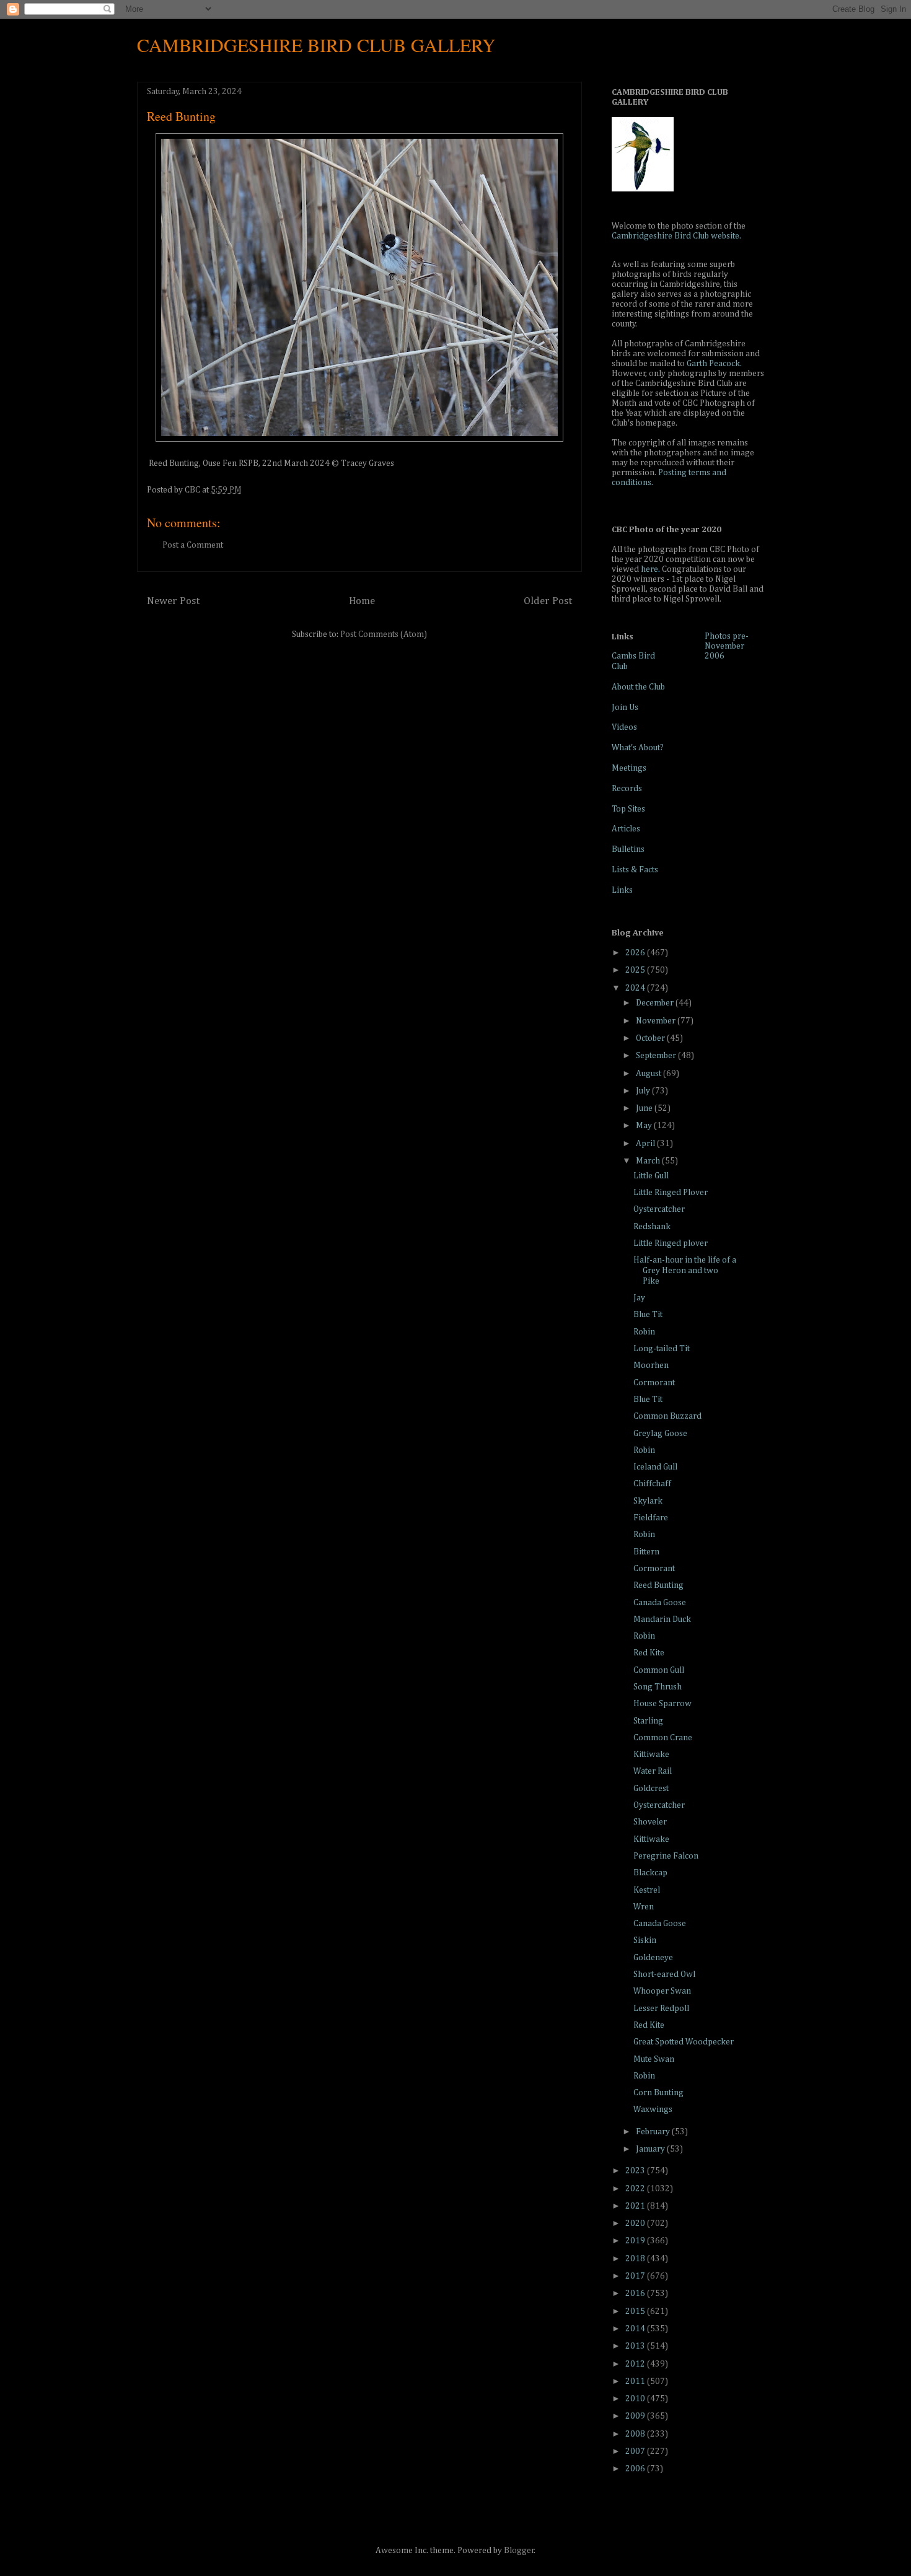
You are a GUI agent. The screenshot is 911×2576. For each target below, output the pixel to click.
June (645, 1108)
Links (622, 890)
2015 (636, 2311)
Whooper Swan (662, 1991)
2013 (636, 2346)
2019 (636, 2241)
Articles (626, 829)
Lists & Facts (635, 870)
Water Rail (653, 1771)
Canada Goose (660, 1603)
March (649, 1161)
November (657, 1021)
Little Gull (651, 1176)
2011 (636, 2381)
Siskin (645, 1940)
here (649, 569)
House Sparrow (662, 1704)
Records (627, 789)
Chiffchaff (652, 1484)
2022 (636, 2189)
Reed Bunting (658, 1585)
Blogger (519, 2551)
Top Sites (628, 809)
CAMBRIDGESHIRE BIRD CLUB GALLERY (316, 45)
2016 (636, 2293)
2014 (636, 2329)
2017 (636, 2276)
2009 (636, 2416)
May (645, 1126)
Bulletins (628, 849)
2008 (636, 2434)
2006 (636, 2469)
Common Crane (663, 1738)
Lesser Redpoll (661, 2009)
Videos (624, 727)
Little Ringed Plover (671, 1193)
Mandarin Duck (662, 1619)
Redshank (652, 1227)
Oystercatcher (659, 1209)
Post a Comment (193, 545)
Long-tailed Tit (662, 1349)
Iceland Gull (655, 1467)
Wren (644, 1907)
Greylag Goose (660, 1434)
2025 (636, 970)
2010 (636, 2399)
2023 (636, 2171)
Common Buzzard (667, 1416)
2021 (636, 2206)
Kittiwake (651, 1755)
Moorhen (651, 1365)
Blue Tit (648, 1315)
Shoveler (650, 1822)
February (654, 2132)
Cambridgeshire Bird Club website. (676, 236)
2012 (636, 2364)
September (657, 1056)
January (651, 2149)
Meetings (629, 768)
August (649, 1074)
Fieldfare (651, 1518)
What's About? (638, 748)
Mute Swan (654, 2059)
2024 (636, 988)
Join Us (625, 708)
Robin (644, 1332)
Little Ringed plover (671, 1243)
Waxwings (653, 2109)
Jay (639, 1298)
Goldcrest (651, 1789)
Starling (648, 1721)
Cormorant (654, 1383)
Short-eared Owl (664, 1974)
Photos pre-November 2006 (727, 646)
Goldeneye (653, 1958)
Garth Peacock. (714, 364)
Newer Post (173, 601)
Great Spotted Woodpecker (684, 2042)
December (656, 1003)
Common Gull (659, 1670)
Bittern (646, 1552)
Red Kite (649, 1653)
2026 (636, 953)
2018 (636, 2259)
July (644, 1091)
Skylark (648, 1501)
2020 (636, 2223)
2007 (636, 2451)
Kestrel (647, 1890)
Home (362, 601)
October (651, 1038)
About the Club (638, 687)
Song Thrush (658, 1687)
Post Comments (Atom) (384, 634)
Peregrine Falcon (666, 1856)
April (646, 1144)
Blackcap (650, 1873)
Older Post (548, 601)
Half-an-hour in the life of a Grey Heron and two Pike (685, 1271)
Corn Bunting (658, 2093)
